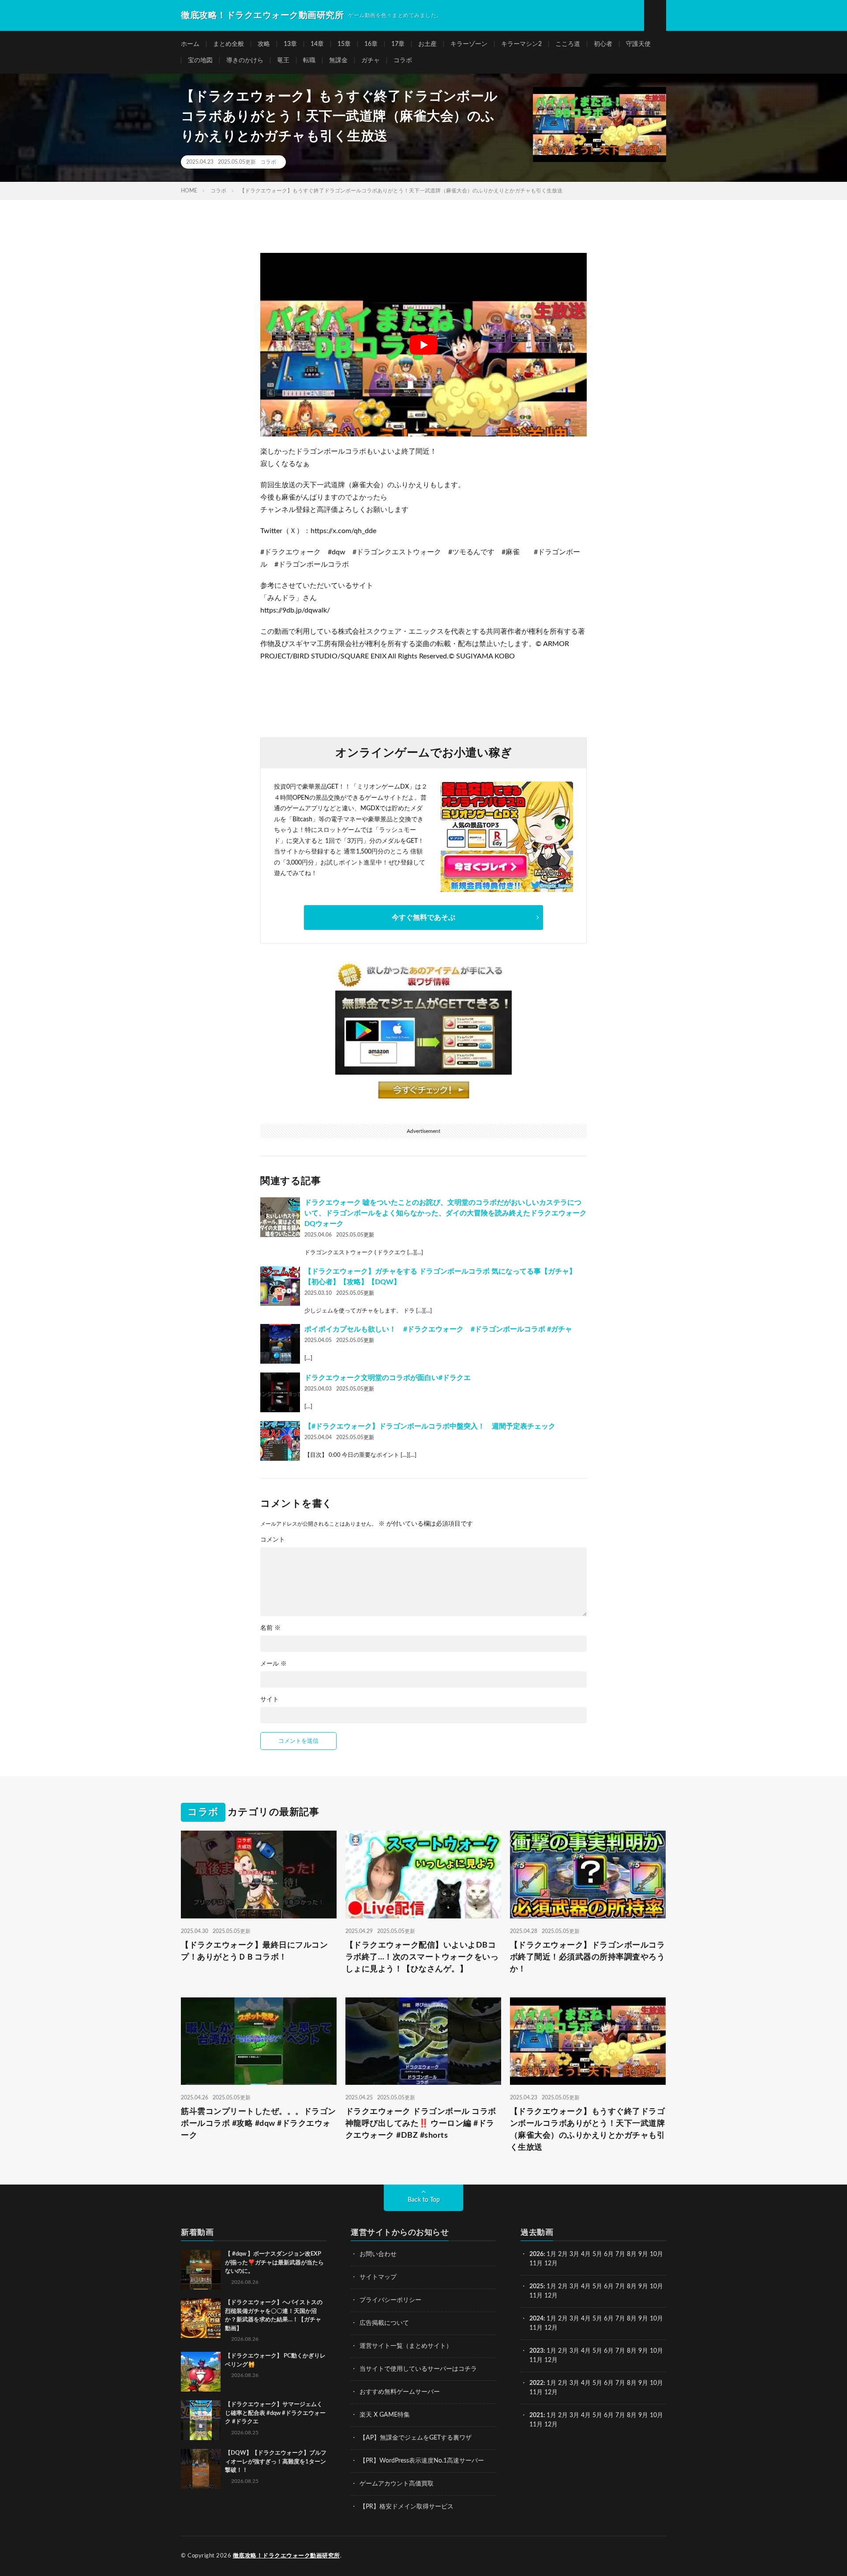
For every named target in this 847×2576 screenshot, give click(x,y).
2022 (536, 2383)
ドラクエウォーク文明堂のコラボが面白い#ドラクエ (388, 1378)
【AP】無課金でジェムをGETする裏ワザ (416, 2438)
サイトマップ (378, 2277)
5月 (597, 2254)
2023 (536, 2351)
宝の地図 (200, 60)
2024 (536, 2319)
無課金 (338, 60)
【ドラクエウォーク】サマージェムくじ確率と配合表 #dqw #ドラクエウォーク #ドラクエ (275, 2413)
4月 (586, 2254)
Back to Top (424, 2200)
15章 (344, 44)
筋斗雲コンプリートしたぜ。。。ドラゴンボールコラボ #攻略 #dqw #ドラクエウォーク (259, 2124)
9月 (643, 2286)
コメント (273, 1540)
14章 (317, 44)
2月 (563, 2254)
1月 (551, 2254)
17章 (398, 44)
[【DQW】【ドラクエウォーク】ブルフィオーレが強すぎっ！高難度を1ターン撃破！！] (201, 2469)
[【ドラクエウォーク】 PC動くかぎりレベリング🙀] (201, 2372)
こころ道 (568, 44)
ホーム (190, 44)
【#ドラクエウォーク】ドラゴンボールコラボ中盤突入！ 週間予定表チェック (430, 1426)
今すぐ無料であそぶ (423, 918)
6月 (609, 2254)
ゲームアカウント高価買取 (397, 2484)
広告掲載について (384, 2323)
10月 (656, 2286)
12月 (551, 2296)
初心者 (603, 44)
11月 (536, 2296)
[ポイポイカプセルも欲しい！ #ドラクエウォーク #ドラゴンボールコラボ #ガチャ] (280, 1344)
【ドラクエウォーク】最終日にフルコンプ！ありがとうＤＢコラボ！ (254, 1951)
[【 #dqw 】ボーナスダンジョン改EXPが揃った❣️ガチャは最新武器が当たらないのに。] (201, 2270)
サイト (270, 1700)
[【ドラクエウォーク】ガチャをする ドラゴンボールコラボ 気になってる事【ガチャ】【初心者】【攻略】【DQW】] (280, 1286)
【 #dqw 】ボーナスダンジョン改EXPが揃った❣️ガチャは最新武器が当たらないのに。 (274, 2263)
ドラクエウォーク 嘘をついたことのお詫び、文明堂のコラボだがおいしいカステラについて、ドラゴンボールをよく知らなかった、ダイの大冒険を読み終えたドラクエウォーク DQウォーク (446, 1213)
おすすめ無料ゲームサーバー (400, 2392)
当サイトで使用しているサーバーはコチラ (418, 2369)
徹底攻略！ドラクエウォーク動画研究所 (287, 2556)
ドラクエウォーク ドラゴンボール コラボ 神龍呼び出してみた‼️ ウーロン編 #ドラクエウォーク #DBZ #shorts (421, 2124)
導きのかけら (245, 60)
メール (274, 1664)
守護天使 (638, 44)
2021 (536, 2415)
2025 (536, 2286)
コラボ (403, 60)
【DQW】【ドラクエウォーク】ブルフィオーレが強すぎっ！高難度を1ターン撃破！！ (276, 2462)
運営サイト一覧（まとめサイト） (406, 2346)
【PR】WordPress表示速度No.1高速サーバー (422, 2461)
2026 (536, 2254)
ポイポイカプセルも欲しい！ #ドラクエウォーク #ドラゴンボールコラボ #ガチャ (438, 1329)
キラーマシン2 (521, 44)
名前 (270, 1628)
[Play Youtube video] (423, 345)
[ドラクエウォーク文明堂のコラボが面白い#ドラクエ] (280, 1392)
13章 (290, 44)
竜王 (283, 60)
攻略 (264, 44)
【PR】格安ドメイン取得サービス (407, 2507)
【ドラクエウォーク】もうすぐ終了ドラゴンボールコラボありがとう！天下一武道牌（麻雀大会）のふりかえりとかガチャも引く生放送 (588, 2130)
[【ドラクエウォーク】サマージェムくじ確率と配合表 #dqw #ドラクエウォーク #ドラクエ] (201, 2420)
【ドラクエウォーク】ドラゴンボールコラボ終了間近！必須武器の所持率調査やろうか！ (588, 1957)
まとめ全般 (229, 44)
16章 (371, 44)
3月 (574, 2254)
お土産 (427, 44)
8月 (632, 2254)
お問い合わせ (378, 2254)
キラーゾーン (469, 44)
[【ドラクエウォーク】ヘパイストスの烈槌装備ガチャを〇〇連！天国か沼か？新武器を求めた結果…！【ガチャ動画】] (201, 2318)
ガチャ (371, 60)
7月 (620, 2254)
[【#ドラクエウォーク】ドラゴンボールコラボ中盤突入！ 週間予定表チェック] (280, 1441)
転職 (309, 60)
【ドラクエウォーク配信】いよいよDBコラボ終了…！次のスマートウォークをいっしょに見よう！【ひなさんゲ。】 (422, 1957)
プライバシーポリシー (390, 2300)
